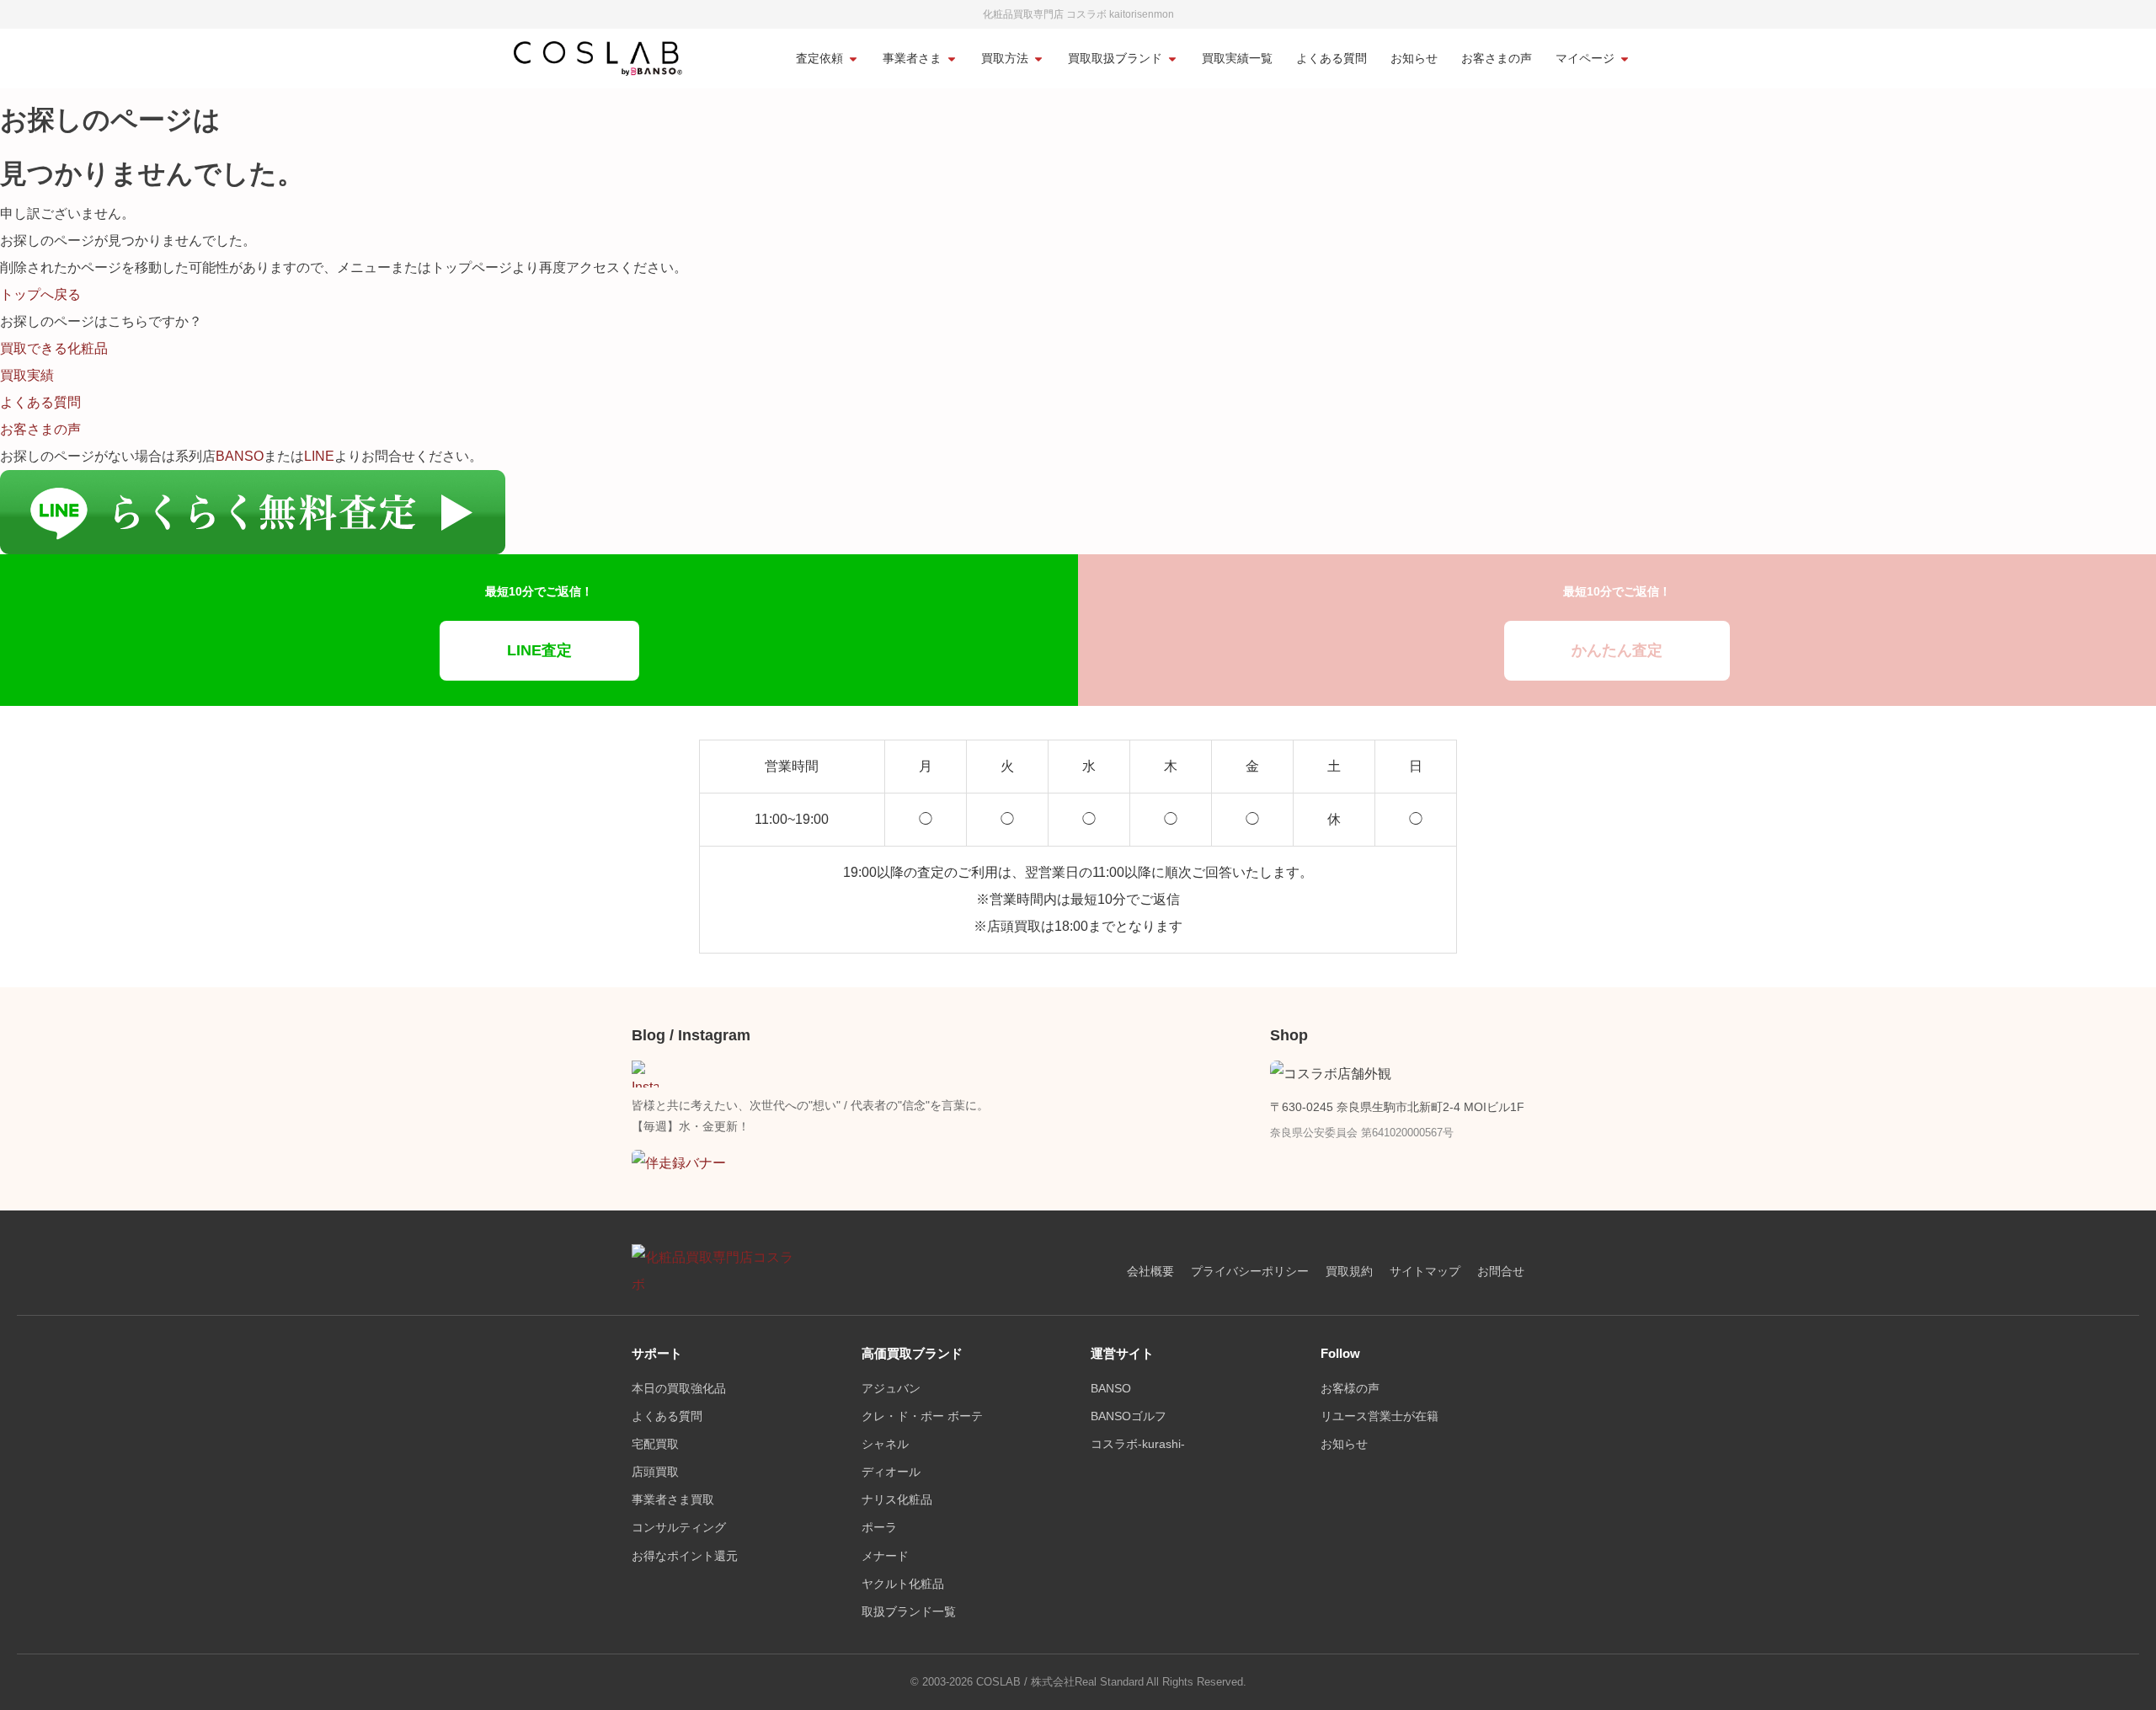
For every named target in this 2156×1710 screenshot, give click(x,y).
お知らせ (1414, 59)
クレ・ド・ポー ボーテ (922, 1416)
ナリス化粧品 (897, 1500)
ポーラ (879, 1528)
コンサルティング (679, 1528)
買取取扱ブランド (1115, 59)
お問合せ (1501, 1272)
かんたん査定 (1617, 650)
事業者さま (912, 59)
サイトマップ (1425, 1272)
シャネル (885, 1444)
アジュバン (891, 1389)
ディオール (891, 1472)
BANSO (240, 456)
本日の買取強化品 (679, 1389)
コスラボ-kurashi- (1138, 1444)
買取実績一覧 (1237, 59)
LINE (319, 456)
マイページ (1585, 59)
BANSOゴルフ (1129, 1416)
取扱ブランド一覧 (909, 1612)
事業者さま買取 (673, 1500)
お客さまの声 (1497, 59)
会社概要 (1150, 1272)
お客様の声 (1350, 1389)
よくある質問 (1331, 59)
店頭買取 (655, 1472)
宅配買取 (655, 1444)
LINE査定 (539, 650)
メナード (885, 1556)
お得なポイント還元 (685, 1556)
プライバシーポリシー (1250, 1272)
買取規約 (1349, 1272)
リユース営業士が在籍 (1380, 1416)
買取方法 (1005, 59)
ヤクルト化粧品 (903, 1584)
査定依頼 (819, 59)
